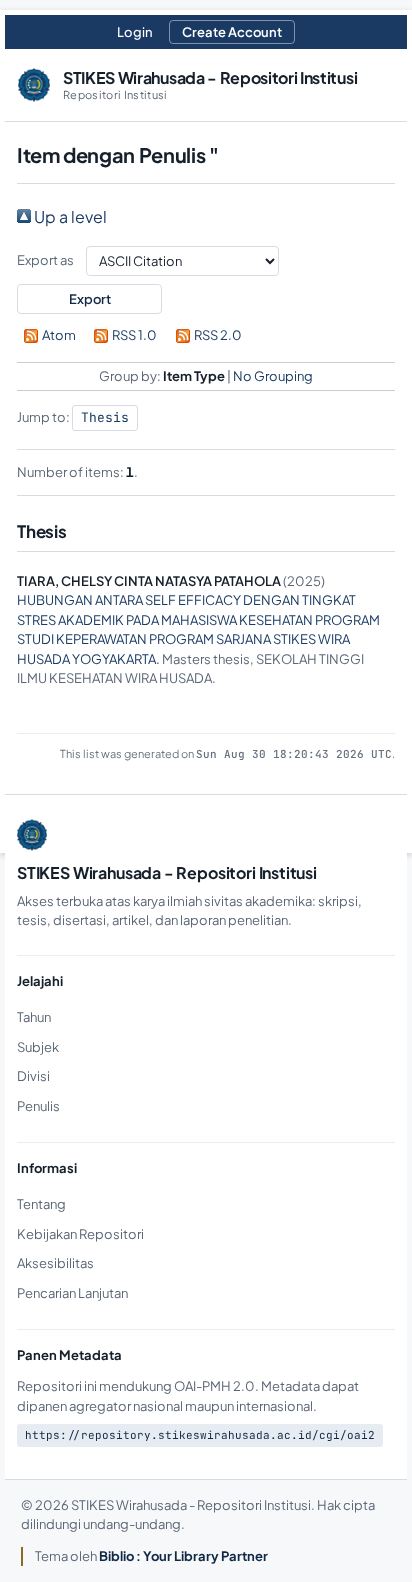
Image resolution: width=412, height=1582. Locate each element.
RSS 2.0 (218, 335)
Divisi (33, 1076)
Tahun (34, 1017)
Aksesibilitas (55, 1263)
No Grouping (273, 376)
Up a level (69, 216)
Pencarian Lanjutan (72, 1293)
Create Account (232, 32)
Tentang (41, 1204)
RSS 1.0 (134, 335)
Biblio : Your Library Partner (183, 1556)
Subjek (38, 1047)
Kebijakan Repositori (80, 1234)
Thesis (105, 417)
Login (135, 32)
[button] (89, 299)
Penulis (38, 1106)
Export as (45, 260)
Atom (59, 335)
